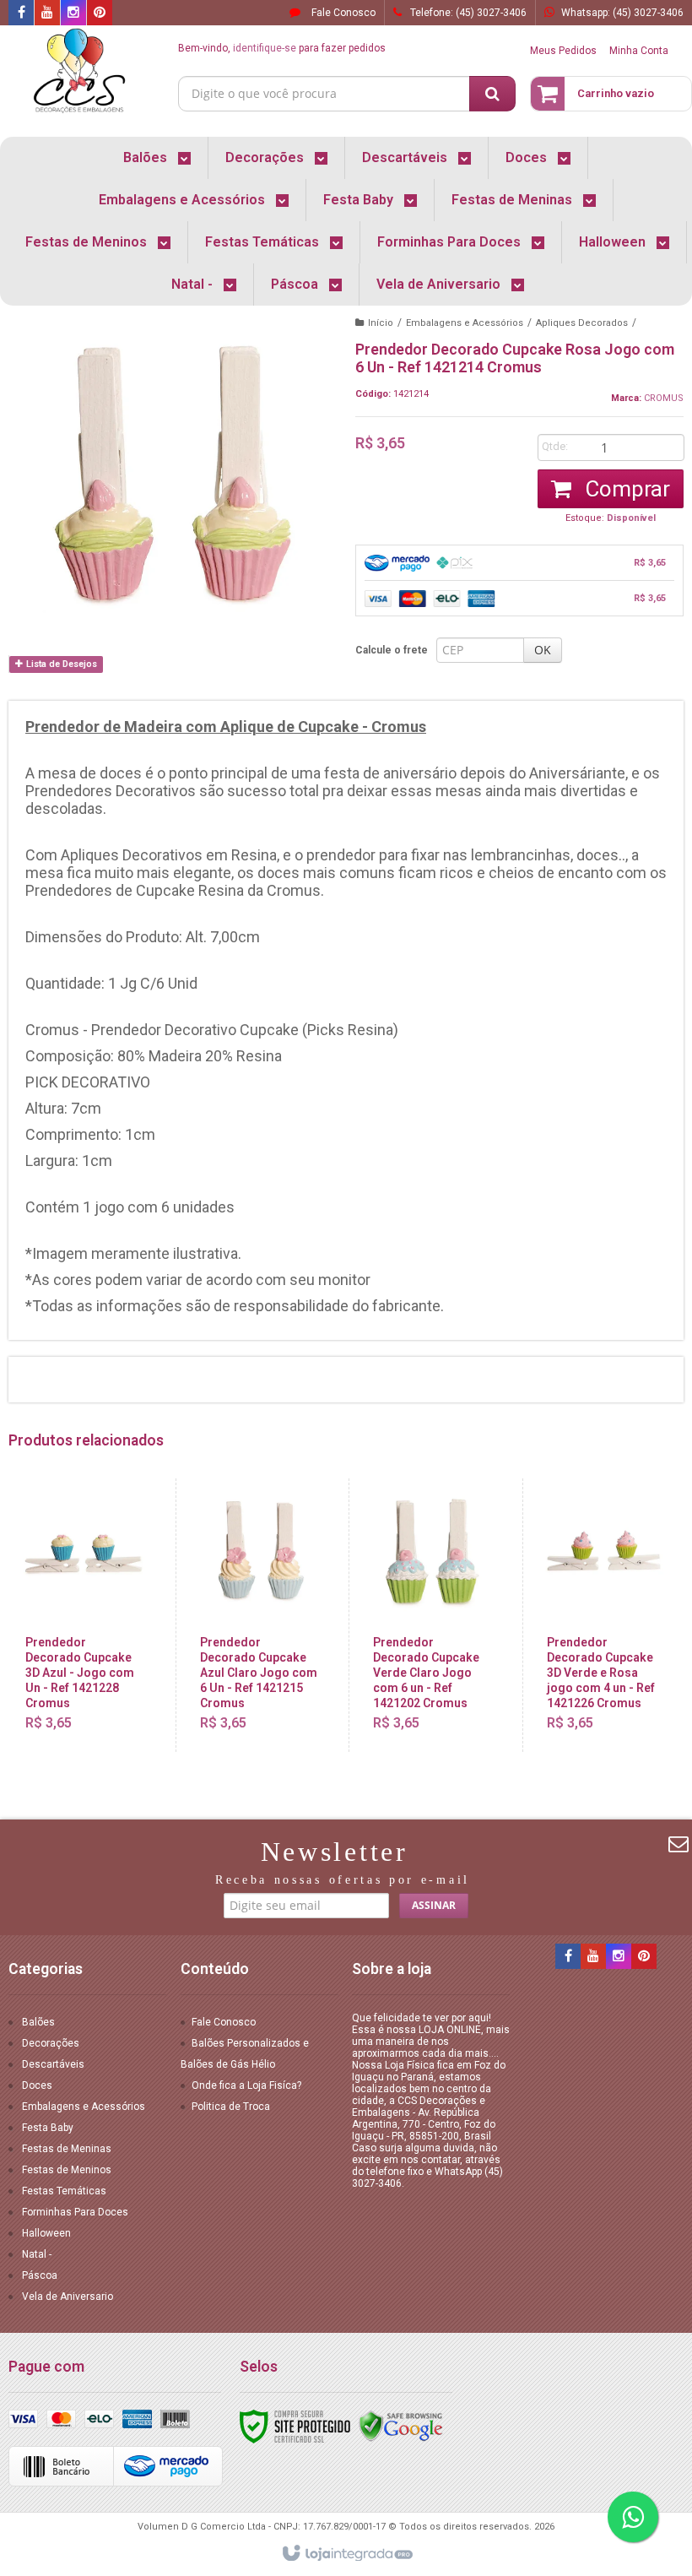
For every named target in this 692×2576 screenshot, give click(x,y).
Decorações (51, 2043)
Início (381, 323)
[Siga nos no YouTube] (593, 1957)
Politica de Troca (231, 2107)
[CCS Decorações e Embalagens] (79, 73)
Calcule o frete (392, 650)
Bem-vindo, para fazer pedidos (282, 48)
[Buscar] (492, 94)
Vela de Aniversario (68, 2297)
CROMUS (664, 398)
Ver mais (95, 1675)
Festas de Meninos (67, 2170)
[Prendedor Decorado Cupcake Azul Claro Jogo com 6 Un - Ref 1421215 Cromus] (259, 1615)
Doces (37, 2085)
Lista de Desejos (60, 664)
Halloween (46, 2233)
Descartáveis (53, 2064)
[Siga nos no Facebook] (21, 14)
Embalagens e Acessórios (465, 323)
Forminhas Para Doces (75, 2212)
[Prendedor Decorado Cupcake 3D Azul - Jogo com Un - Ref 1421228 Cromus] (84, 1615)
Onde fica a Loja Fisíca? (246, 2085)
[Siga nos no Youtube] (47, 14)
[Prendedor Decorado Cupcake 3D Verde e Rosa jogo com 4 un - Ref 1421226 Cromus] (605, 1615)
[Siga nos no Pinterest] (100, 14)
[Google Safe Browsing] (401, 2426)
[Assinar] (434, 1906)
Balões (38, 2022)
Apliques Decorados (582, 323)
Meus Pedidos (563, 51)
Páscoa (40, 2275)
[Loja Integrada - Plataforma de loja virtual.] (346, 2554)
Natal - (37, 2254)
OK (543, 650)
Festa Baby (48, 2128)
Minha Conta (639, 51)
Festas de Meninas (67, 2149)
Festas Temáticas (64, 2191)
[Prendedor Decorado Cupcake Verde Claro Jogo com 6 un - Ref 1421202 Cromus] (432, 1615)
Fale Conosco (342, 13)
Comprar (625, 489)
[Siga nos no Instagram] (73, 14)
